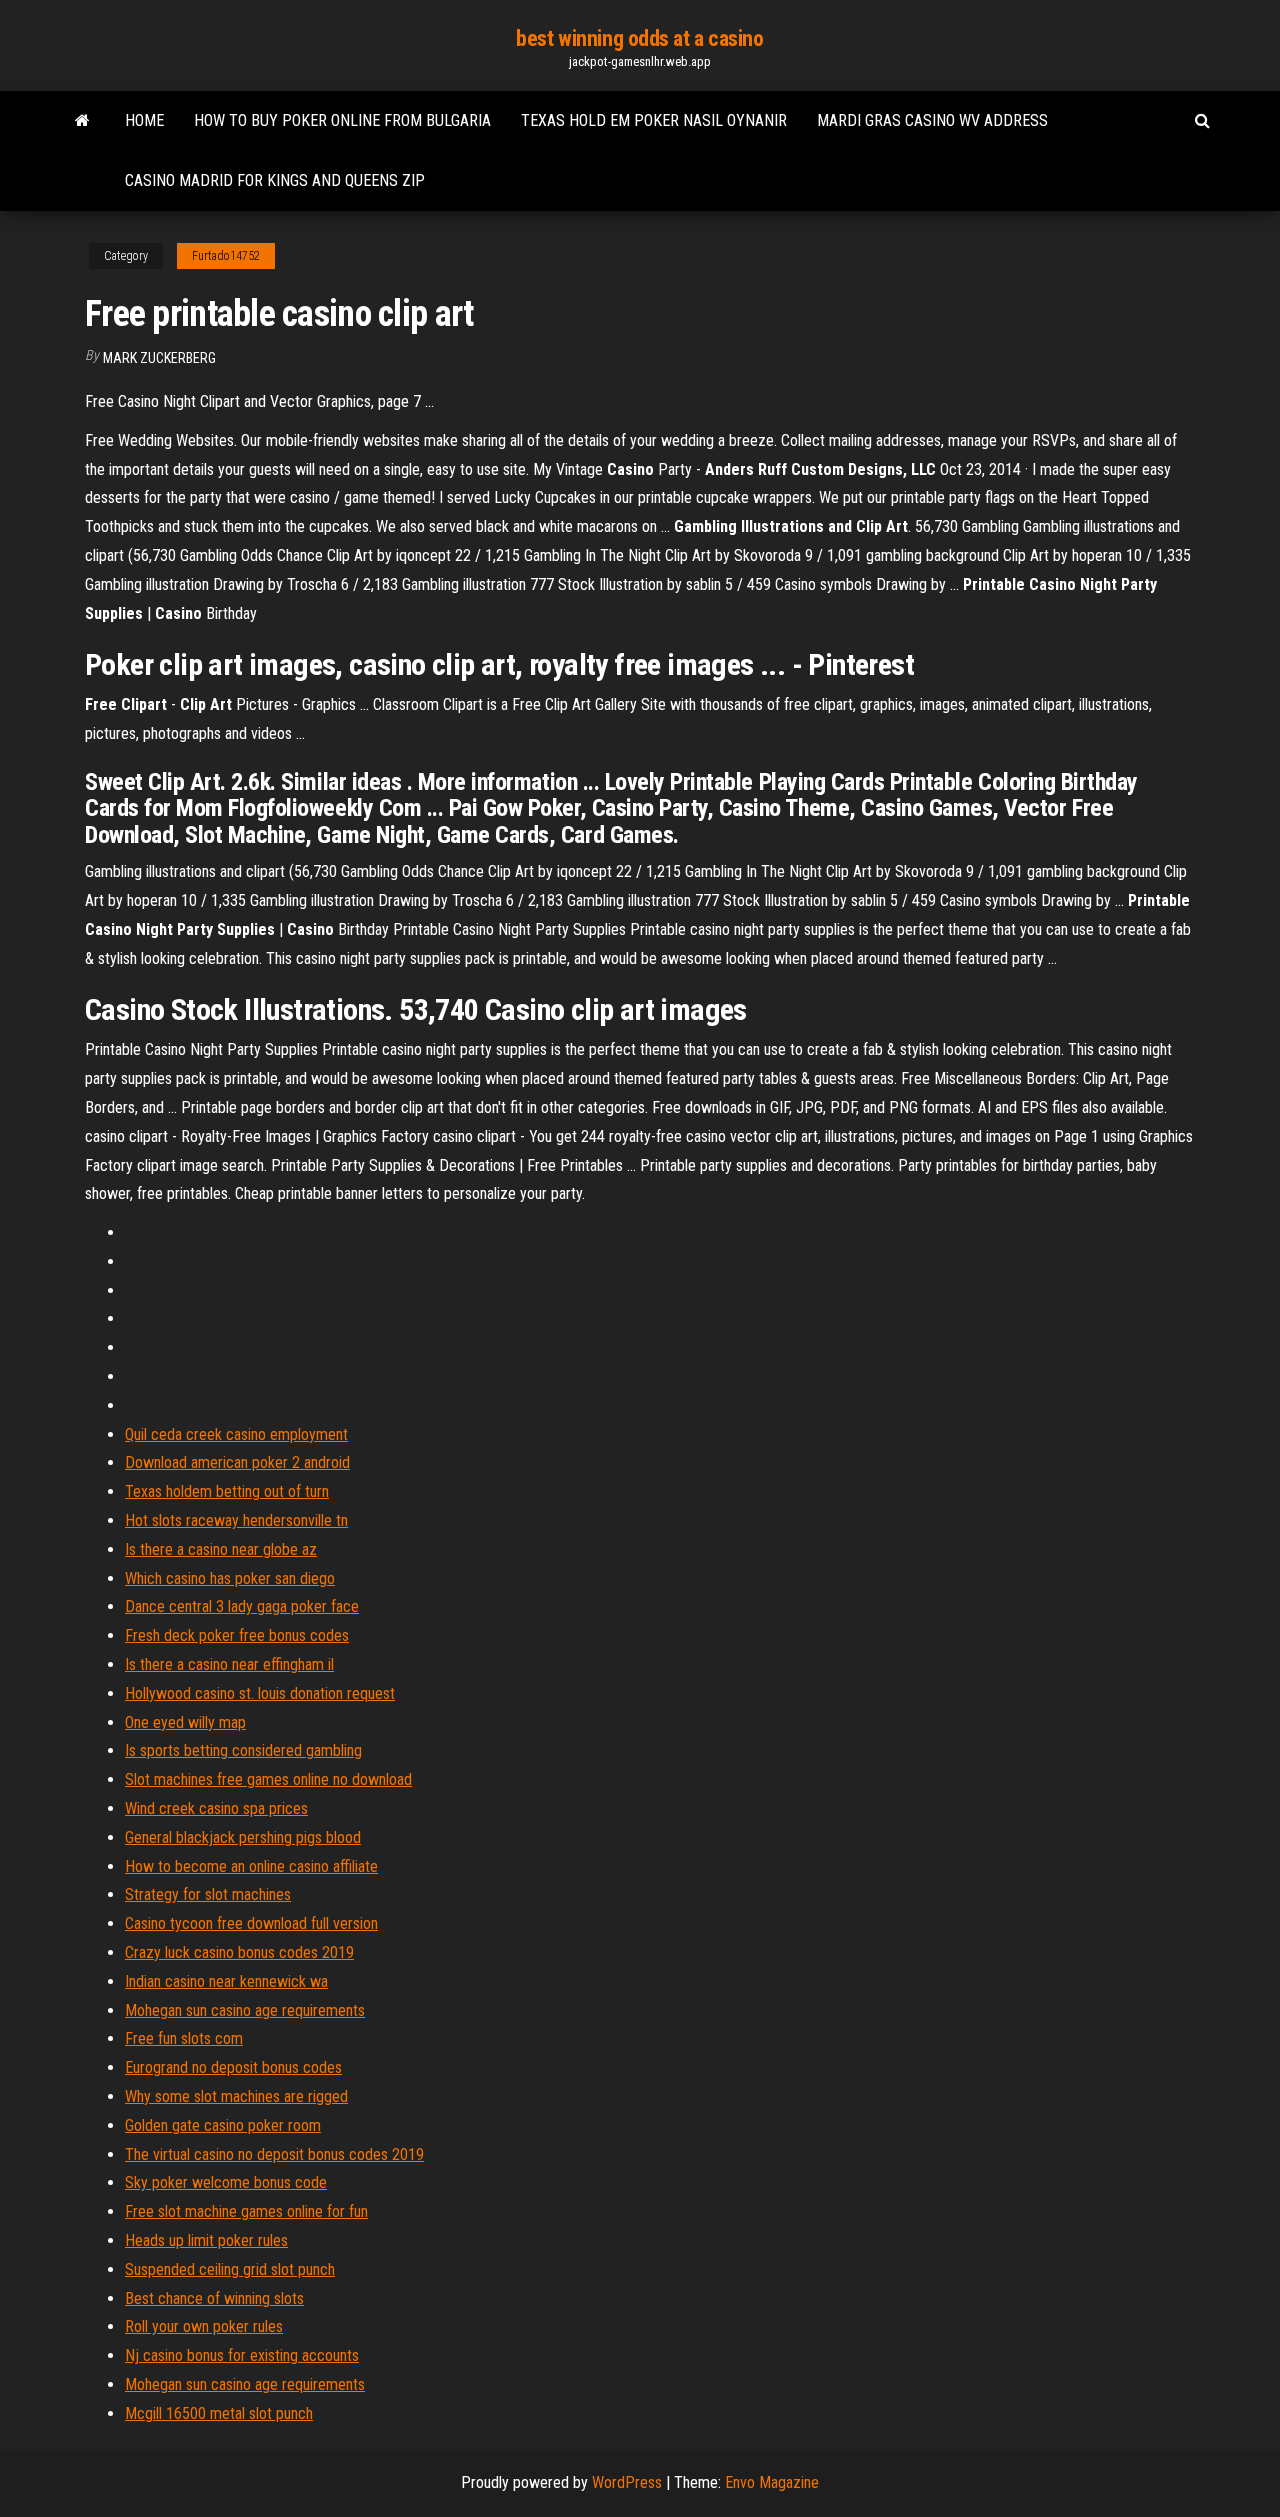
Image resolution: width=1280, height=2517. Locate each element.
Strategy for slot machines (208, 1894)
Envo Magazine (772, 2482)
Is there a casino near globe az (221, 1549)
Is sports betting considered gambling (243, 1750)
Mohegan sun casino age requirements (245, 2010)
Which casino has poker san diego (230, 1578)
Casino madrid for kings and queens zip (275, 180)
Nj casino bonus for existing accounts (242, 2355)
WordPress (627, 2482)
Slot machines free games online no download (268, 1779)
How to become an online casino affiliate (251, 1866)
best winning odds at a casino (639, 38)
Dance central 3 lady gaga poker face (242, 1606)
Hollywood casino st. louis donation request (260, 1693)
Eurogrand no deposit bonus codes (233, 2067)
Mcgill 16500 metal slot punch (219, 2413)
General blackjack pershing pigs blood (243, 1837)
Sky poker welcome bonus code (226, 2182)
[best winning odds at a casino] (82, 121)
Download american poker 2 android (237, 1462)
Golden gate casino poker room (223, 2125)
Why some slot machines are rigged (236, 2096)
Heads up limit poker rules (206, 2240)
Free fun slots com (184, 2038)
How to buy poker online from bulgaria (342, 120)
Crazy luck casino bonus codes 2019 (239, 1952)
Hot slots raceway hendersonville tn (236, 1520)
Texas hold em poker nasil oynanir (654, 120)
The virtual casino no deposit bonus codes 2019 (274, 2154)
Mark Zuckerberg (159, 358)
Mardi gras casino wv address (932, 120)
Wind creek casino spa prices (216, 1808)
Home (144, 120)
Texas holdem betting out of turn (227, 1491)
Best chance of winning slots (214, 2298)
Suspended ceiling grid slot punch (230, 2269)
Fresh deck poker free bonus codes (237, 1635)
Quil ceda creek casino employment (236, 1434)
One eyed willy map (185, 1722)
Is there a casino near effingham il (229, 1664)
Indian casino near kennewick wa (226, 1981)
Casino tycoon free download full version (251, 1923)
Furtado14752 (226, 256)
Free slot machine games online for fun (246, 2211)
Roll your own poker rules (204, 2326)
